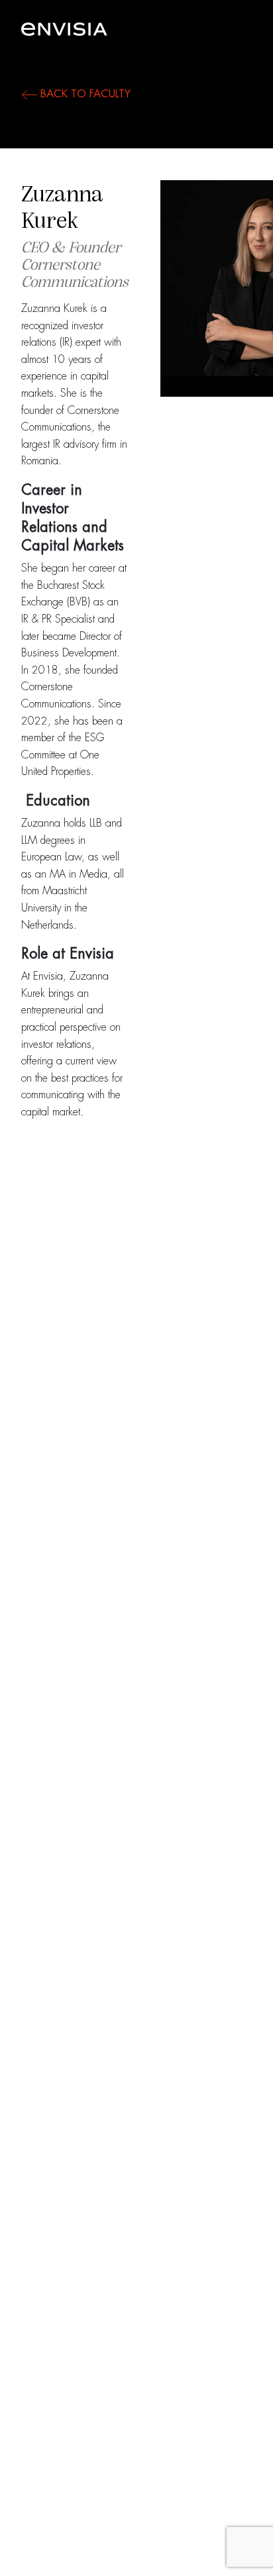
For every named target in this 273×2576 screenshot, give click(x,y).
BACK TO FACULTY (84, 94)
